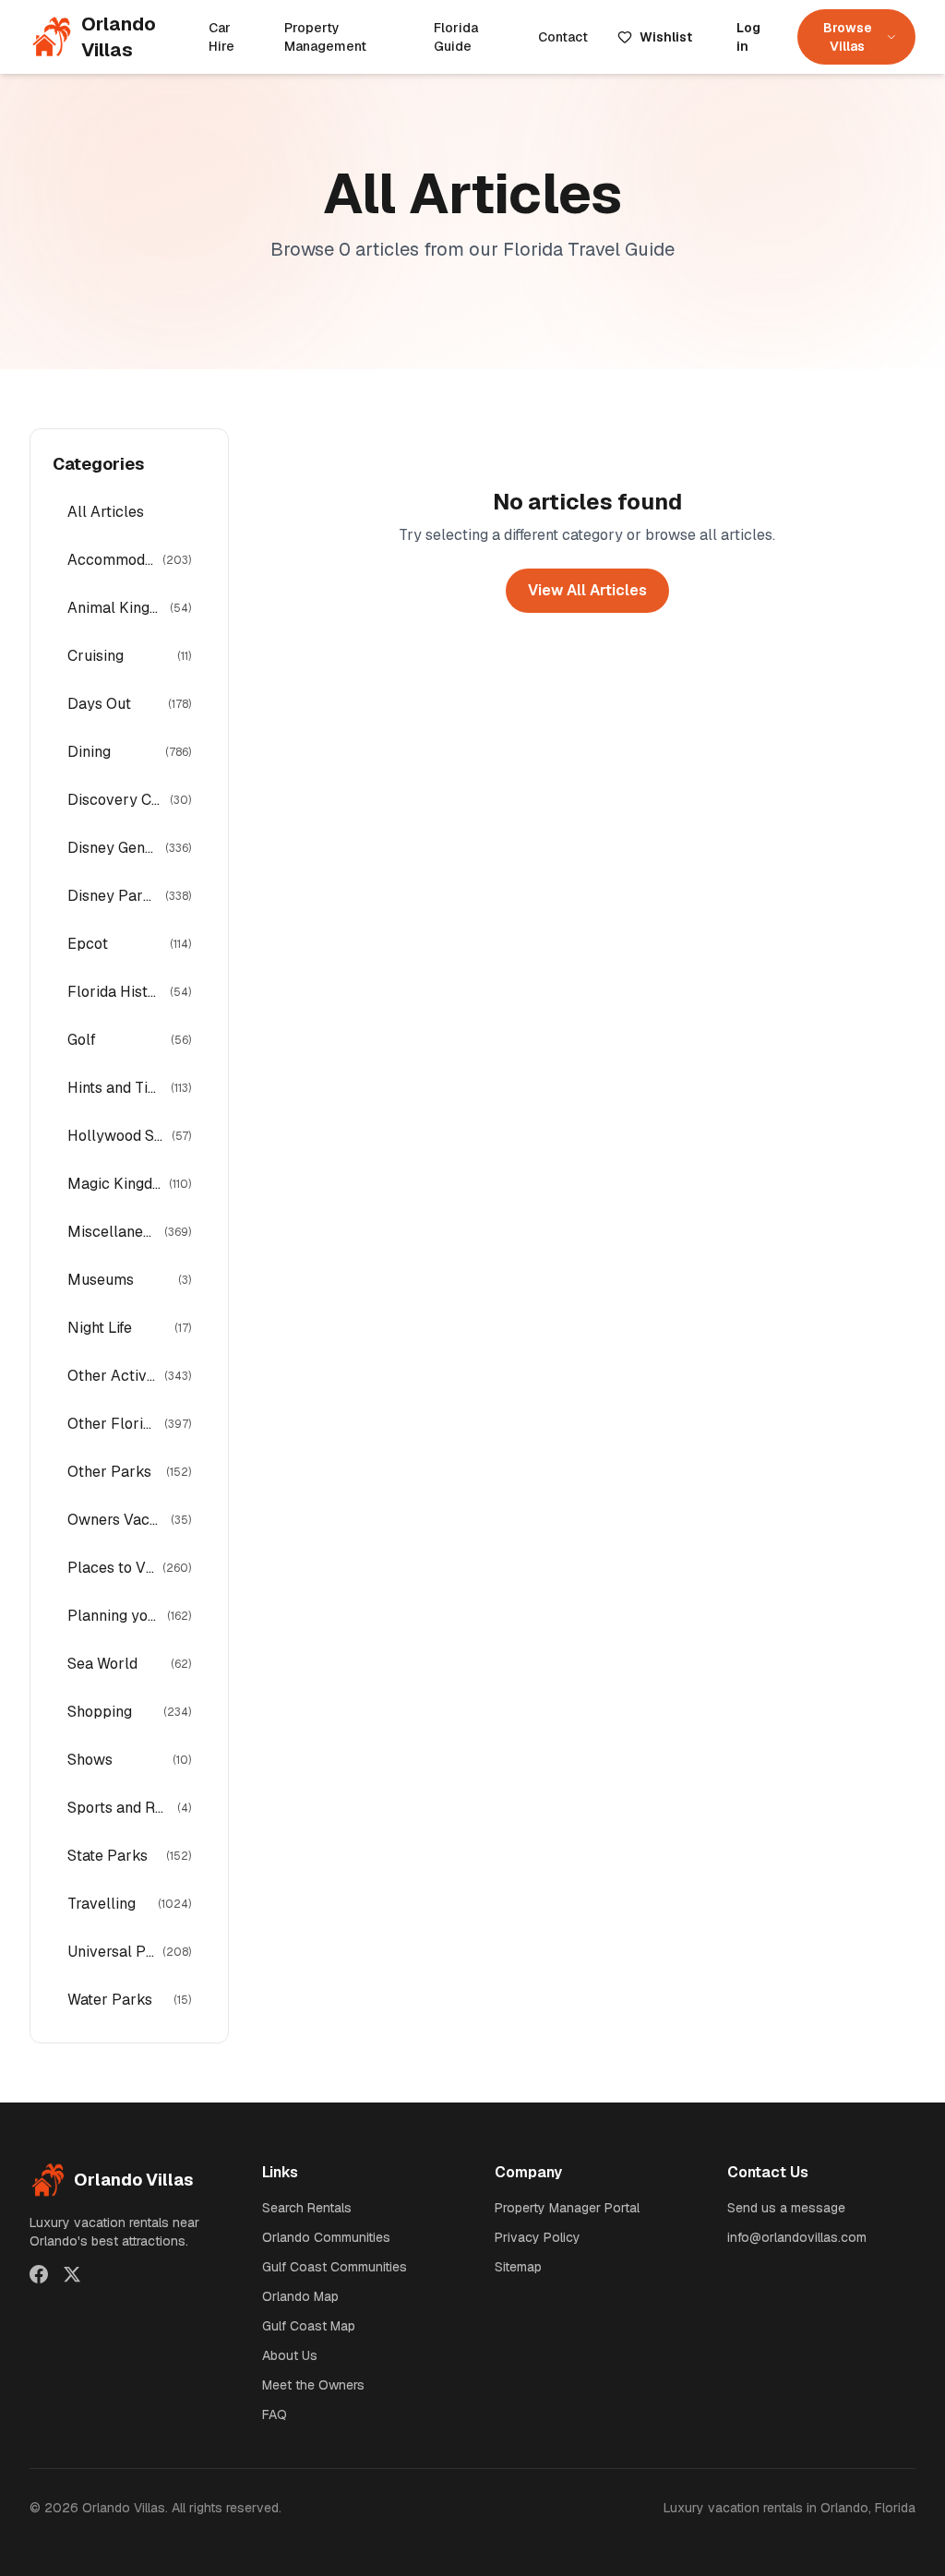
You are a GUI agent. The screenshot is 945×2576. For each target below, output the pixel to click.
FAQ (275, 2414)
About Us (290, 2355)
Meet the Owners (313, 2385)
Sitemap (518, 2267)
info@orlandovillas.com (797, 2237)
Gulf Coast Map (309, 2326)
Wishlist (666, 37)
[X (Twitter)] (72, 2274)
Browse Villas (848, 37)
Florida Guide (456, 37)
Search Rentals (307, 2208)
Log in (748, 37)
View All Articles (587, 590)
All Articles (106, 512)
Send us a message (786, 2208)
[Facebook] (39, 2274)
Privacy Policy (538, 2237)
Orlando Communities (326, 2237)
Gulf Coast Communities (335, 2267)
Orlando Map (300, 2296)
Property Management (325, 37)
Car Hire (221, 37)
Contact (563, 37)
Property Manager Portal (567, 2208)
